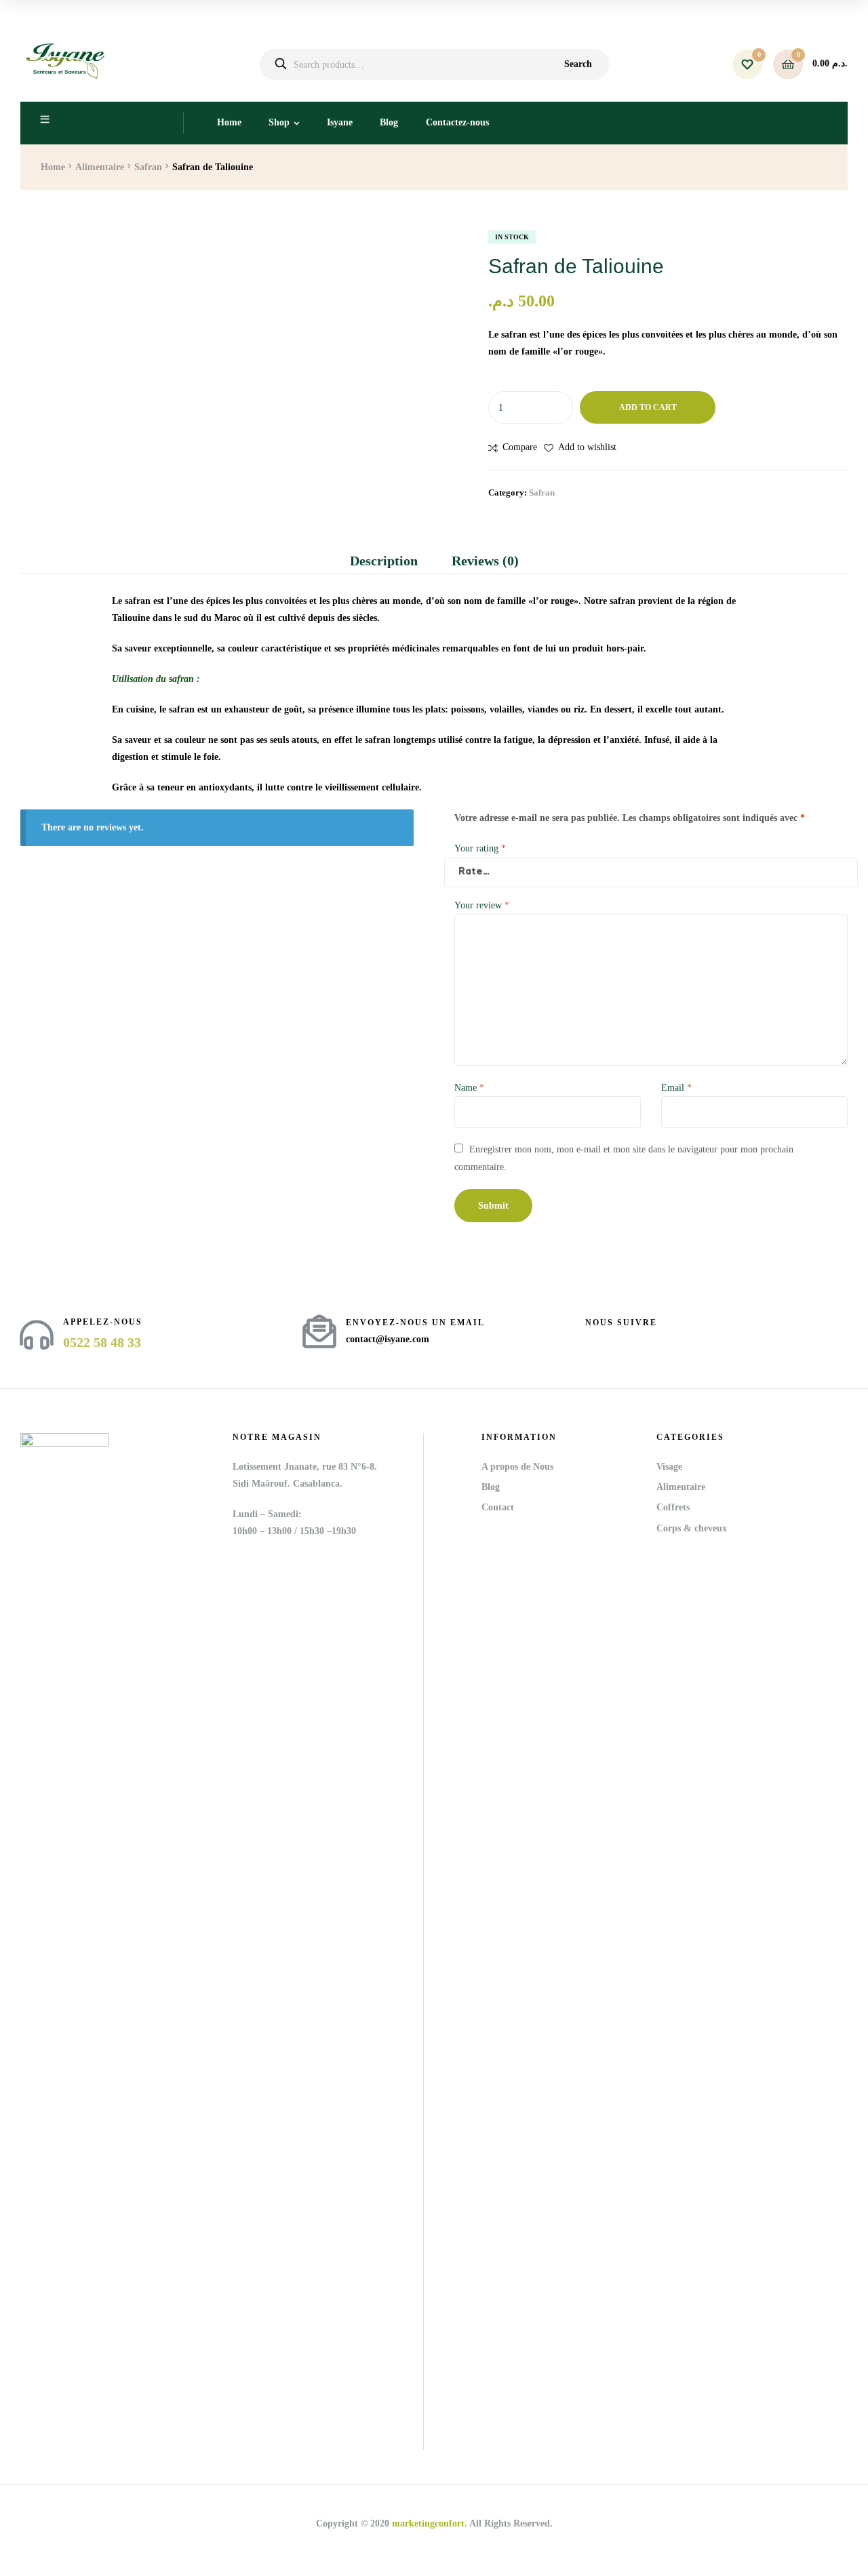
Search (578, 64)
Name (469, 1088)
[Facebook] (591, 1339)
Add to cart (648, 407)
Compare (520, 447)
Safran (148, 167)
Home (229, 122)
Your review (482, 905)
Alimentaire (100, 167)
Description (384, 561)
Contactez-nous (457, 122)
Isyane (340, 122)
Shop (279, 122)
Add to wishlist (587, 447)
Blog (389, 122)
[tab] (392, 561)
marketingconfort (428, 2523)
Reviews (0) (485, 561)
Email (676, 1088)
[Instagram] (615, 1339)
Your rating (480, 848)
